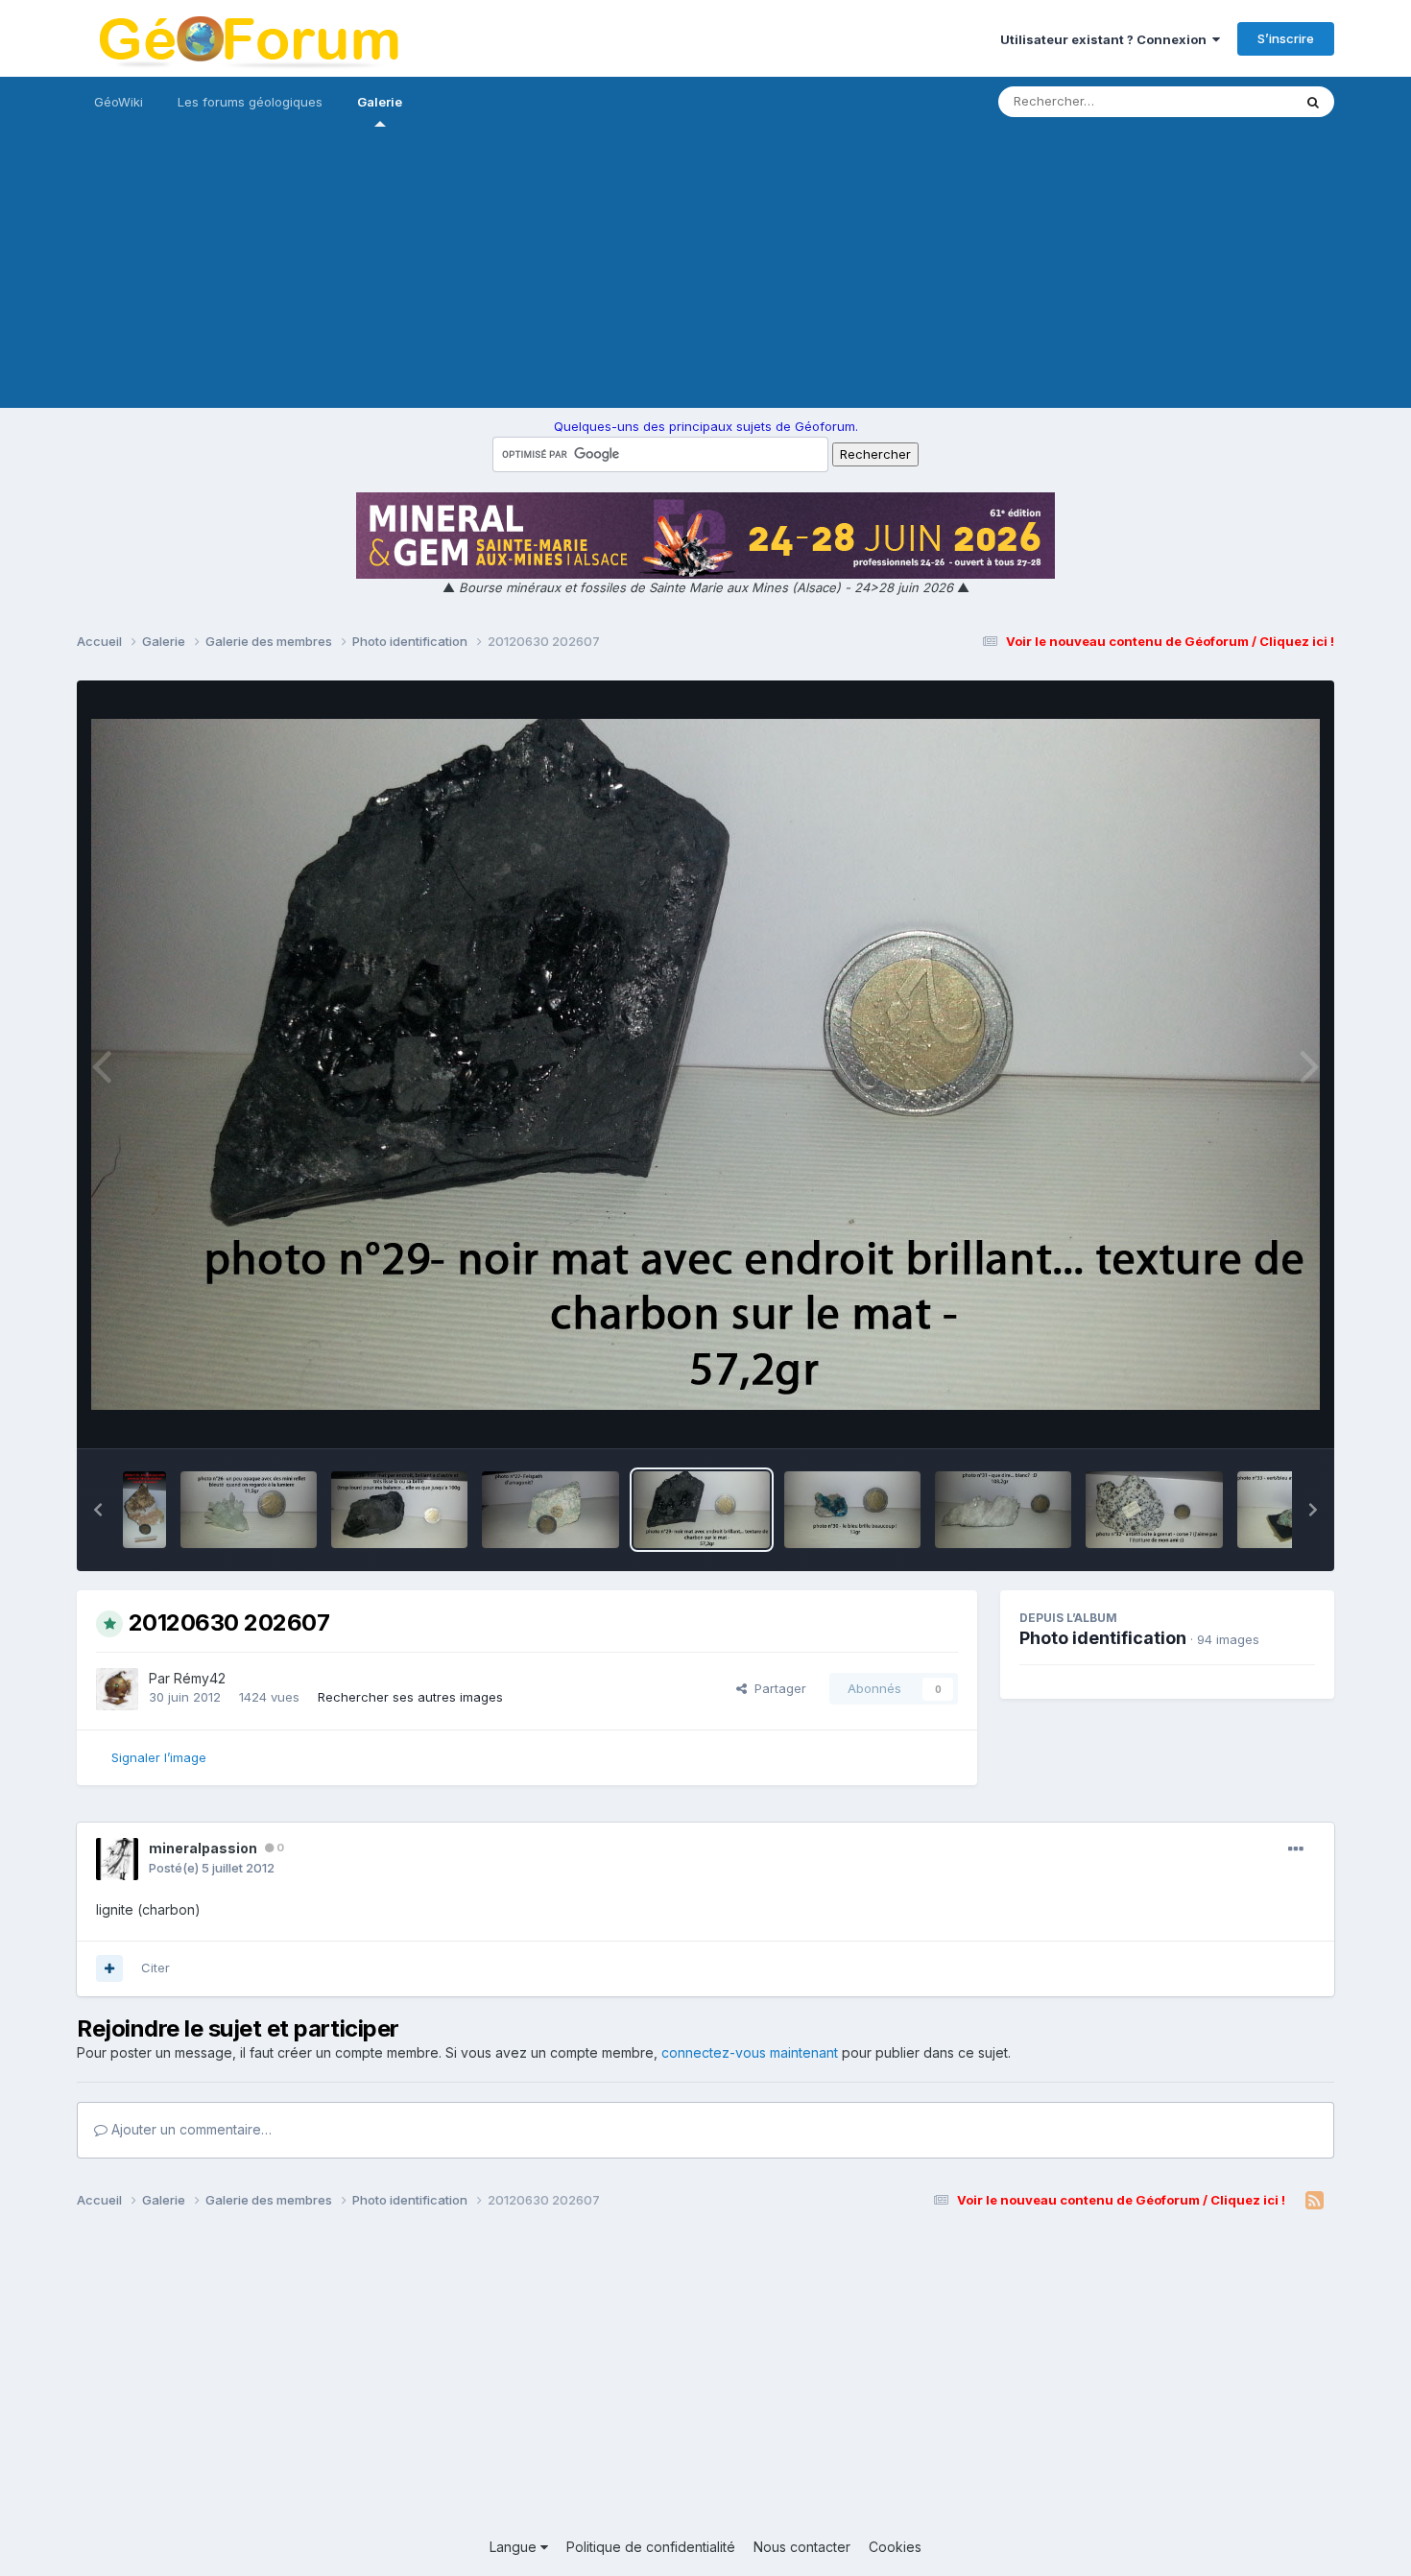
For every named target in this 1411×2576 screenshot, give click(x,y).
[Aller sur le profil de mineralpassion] (117, 1859)
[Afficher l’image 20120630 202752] (144, 1510)
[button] (98, 1510)
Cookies (895, 2547)
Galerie (380, 102)
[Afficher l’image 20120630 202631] (550, 1510)
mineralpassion (203, 1848)
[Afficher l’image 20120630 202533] (1154, 1510)
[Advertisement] (705, 274)
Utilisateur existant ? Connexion (1106, 39)
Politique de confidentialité (651, 2547)
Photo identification (1103, 1638)
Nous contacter (802, 2547)
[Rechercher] (1313, 102)
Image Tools (1255, 1414)
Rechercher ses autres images (410, 1697)
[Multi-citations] (109, 1968)
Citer (155, 1968)
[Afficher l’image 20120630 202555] (852, 1510)
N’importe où (1230, 101)
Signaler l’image (159, 1757)
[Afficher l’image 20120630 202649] (399, 1510)
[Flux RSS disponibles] (1315, 2201)
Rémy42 (200, 1678)
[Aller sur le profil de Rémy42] (117, 1689)
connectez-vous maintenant (750, 2052)
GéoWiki (119, 102)
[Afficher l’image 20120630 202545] (1003, 1510)
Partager (777, 1688)
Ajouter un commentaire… (190, 2129)
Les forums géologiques (250, 102)
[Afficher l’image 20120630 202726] (249, 1510)
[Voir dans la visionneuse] (705, 1064)
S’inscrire (1286, 38)
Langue (515, 2547)
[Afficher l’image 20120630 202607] (702, 1510)
